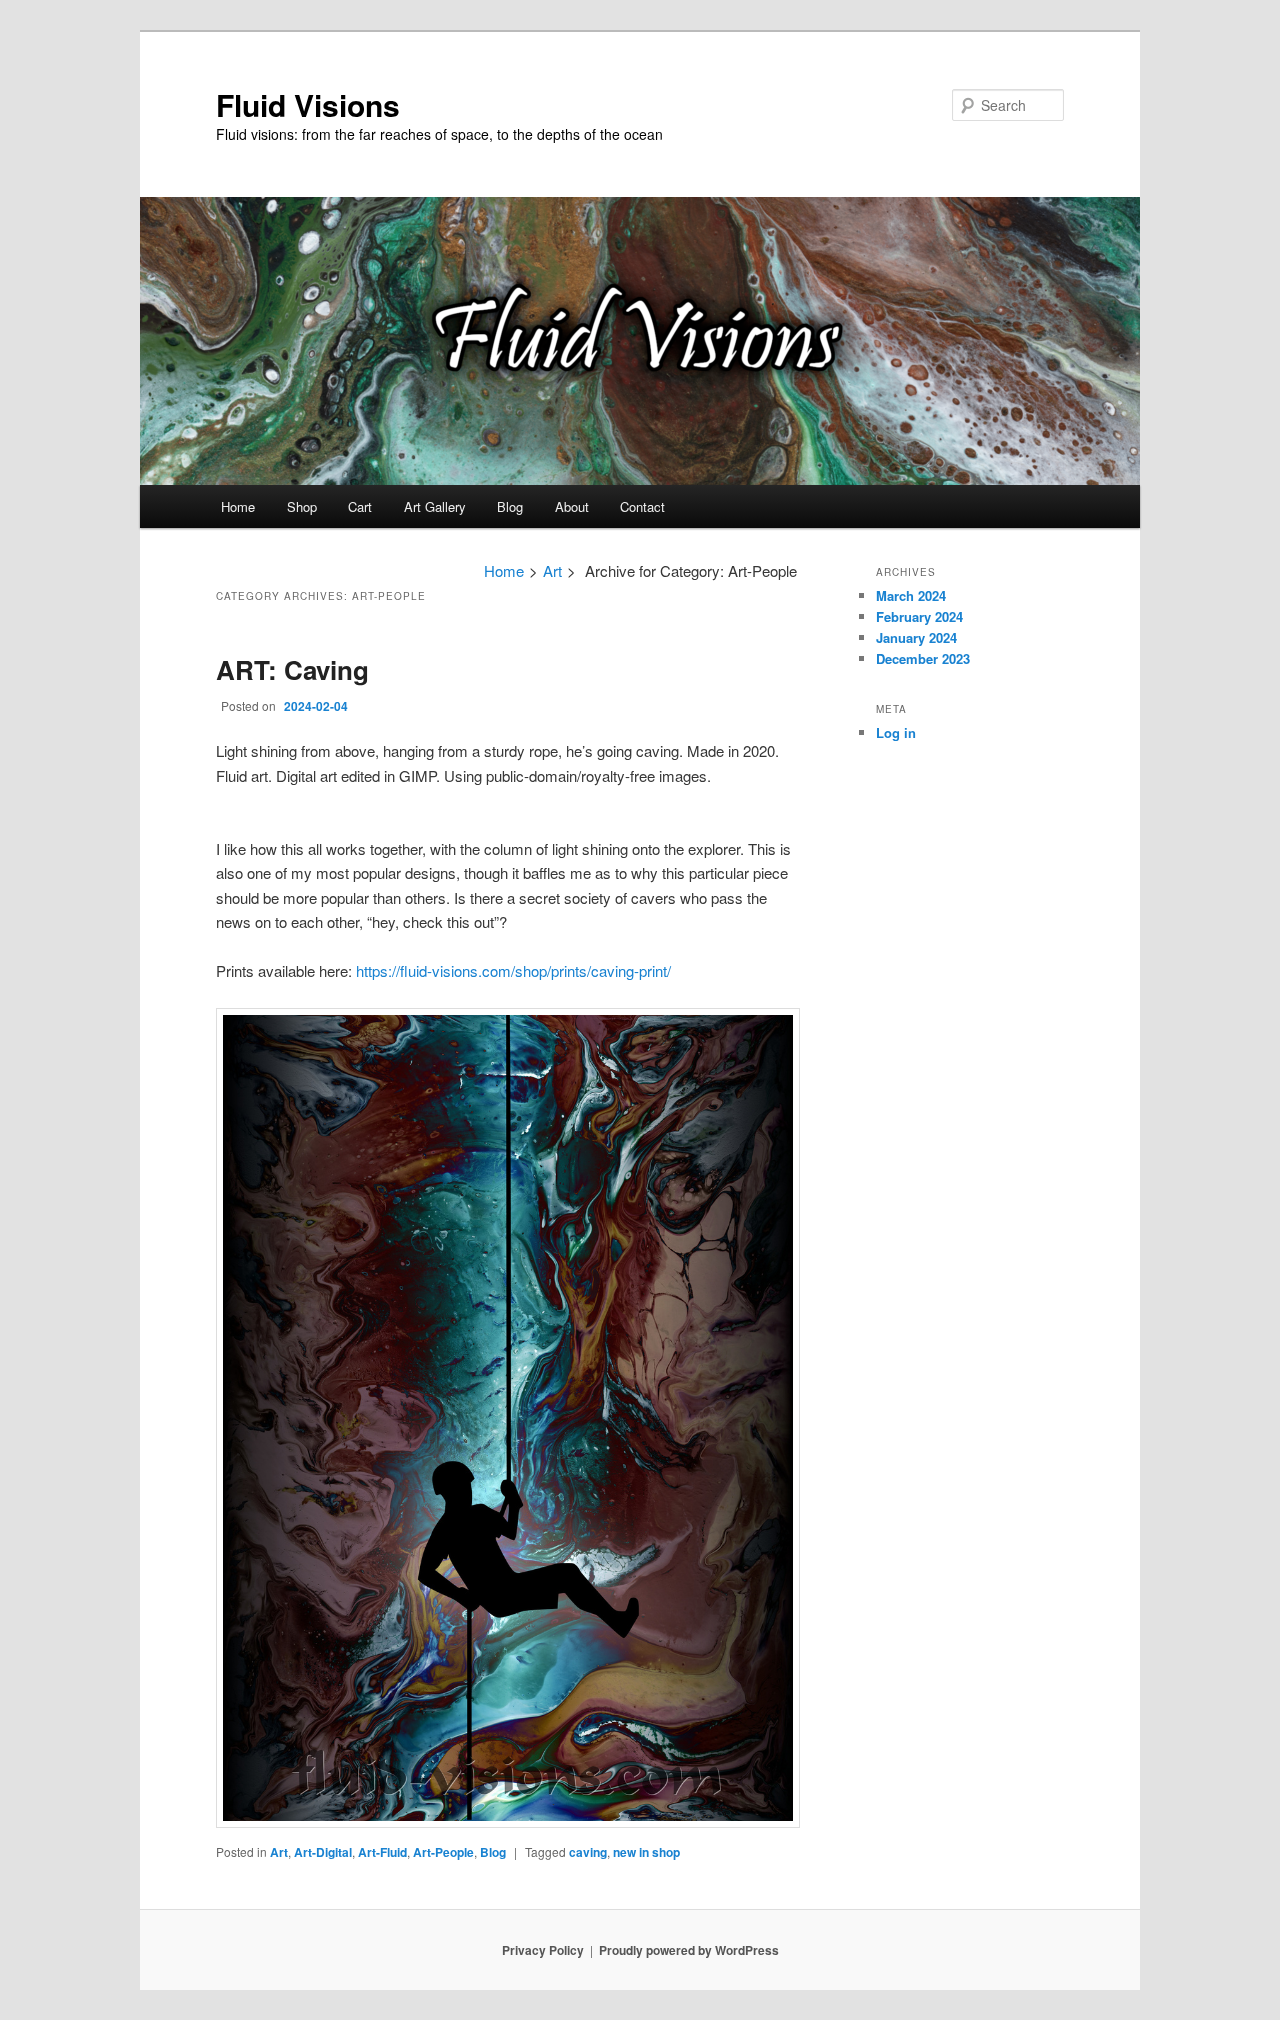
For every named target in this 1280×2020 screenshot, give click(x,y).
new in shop (646, 1852)
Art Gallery (435, 506)
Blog (510, 506)
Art (552, 570)
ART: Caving (292, 669)
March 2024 (911, 595)
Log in (896, 732)
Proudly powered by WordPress (689, 1950)
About (572, 506)
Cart (360, 506)
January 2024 (916, 637)
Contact (642, 506)
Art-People (443, 1852)
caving (588, 1852)
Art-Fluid (382, 1852)
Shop (302, 506)
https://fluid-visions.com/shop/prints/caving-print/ (513, 970)
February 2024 (919, 616)
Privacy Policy (543, 1950)
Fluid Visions (308, 104)
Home (238, 506)
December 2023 (923, 658)
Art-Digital (323, 1852)
